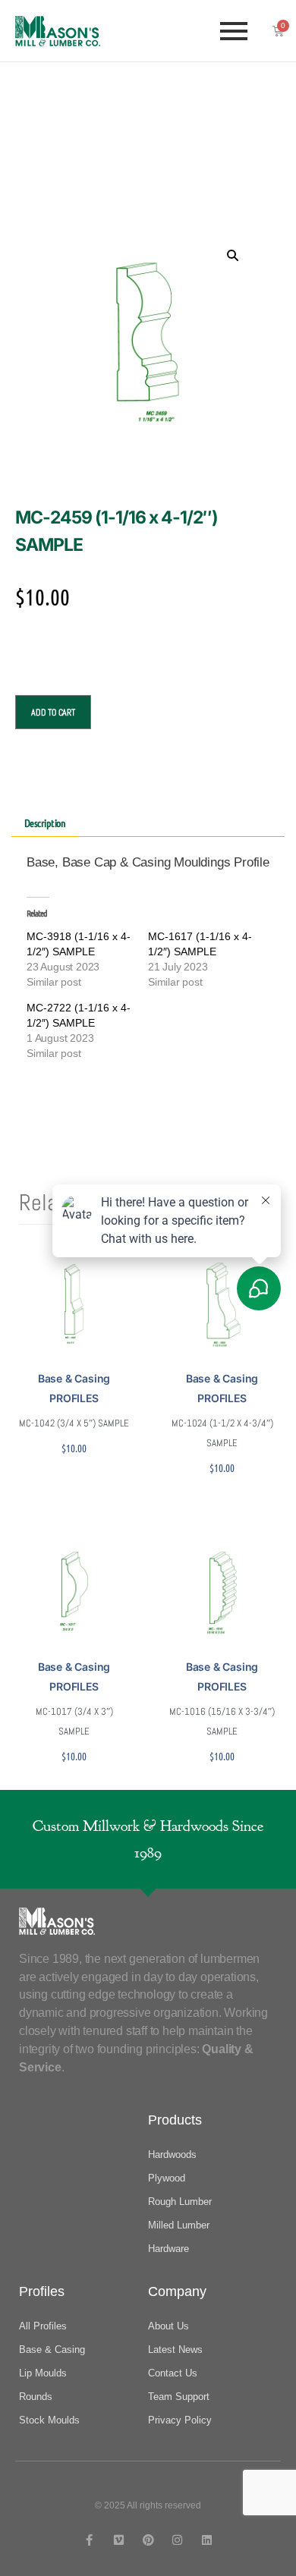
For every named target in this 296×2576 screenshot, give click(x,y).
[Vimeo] (119, 2540)
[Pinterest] (148, 2540)
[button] (232, 255)
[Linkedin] (207, 2540)
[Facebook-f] (89, 2540)
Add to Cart (53, 712)
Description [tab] (45, 822)
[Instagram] (177, 2540)
